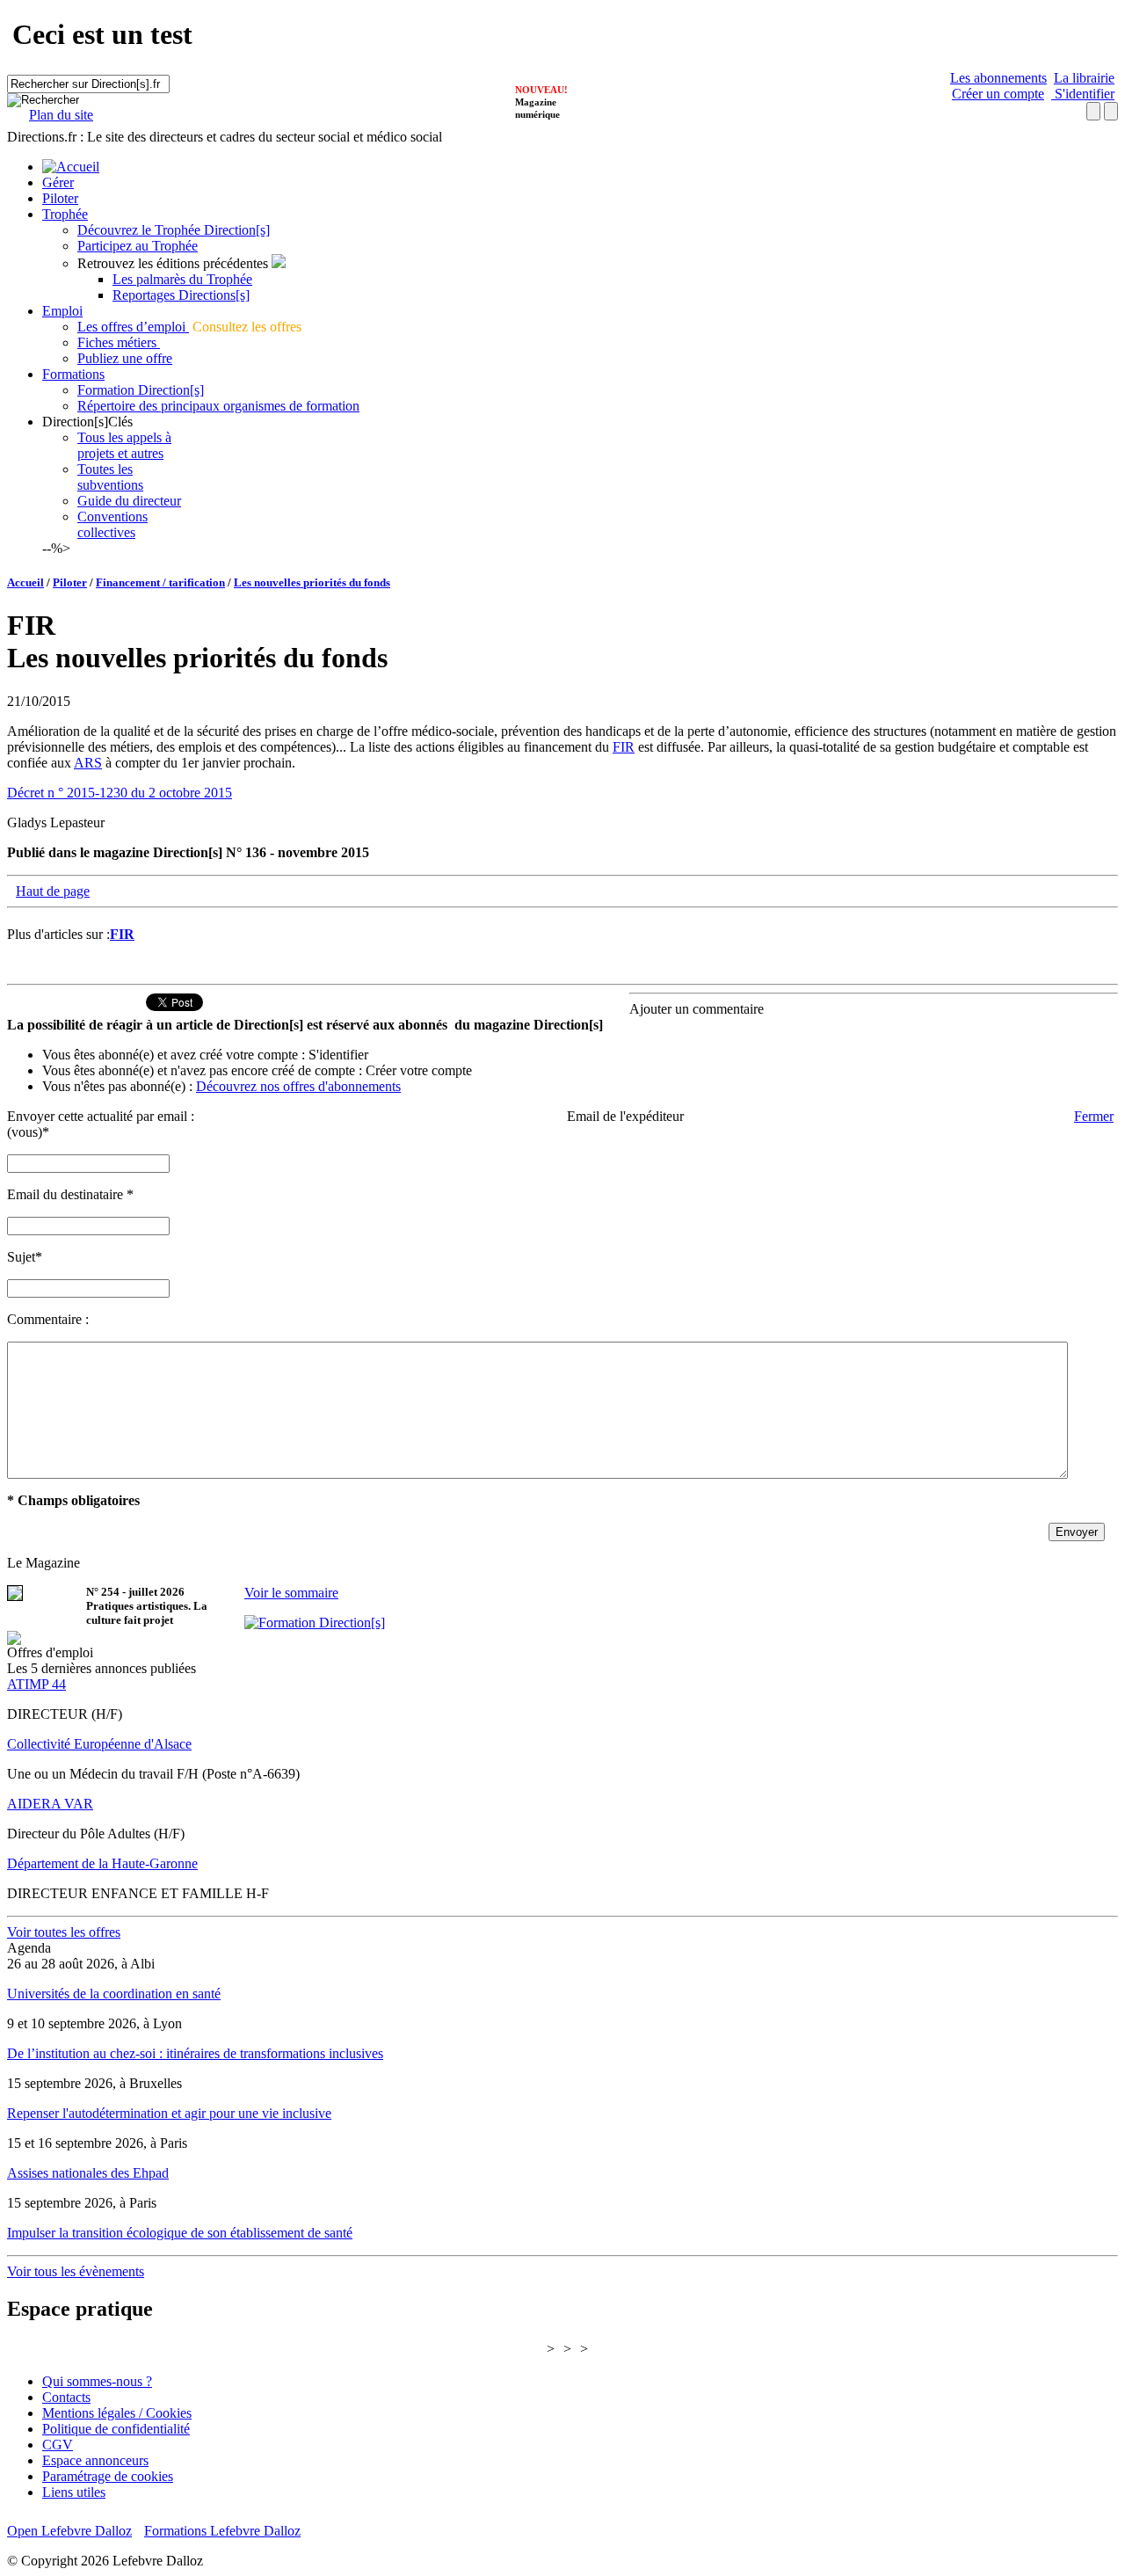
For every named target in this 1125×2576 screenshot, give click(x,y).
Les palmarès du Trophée (182, 279)
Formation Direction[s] (141, 390)
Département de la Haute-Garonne (102, 1863)
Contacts (66, 2397)
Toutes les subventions (110, 477)
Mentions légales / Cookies (117, 2413)
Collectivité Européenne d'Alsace (99, 1744)
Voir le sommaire (291, 1593)
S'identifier (1083, 94)
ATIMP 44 (36, 1684)
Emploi (62, 311)
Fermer (1094, 1116)
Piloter (60, 198)
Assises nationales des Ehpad (88, 2173)
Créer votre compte (419, 1070)
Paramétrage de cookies (108, 2476)
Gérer (58, 182)
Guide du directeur (129, 501)
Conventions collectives (112, 524)
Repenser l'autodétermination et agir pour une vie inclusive (169, 2113)
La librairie (1084, 78)
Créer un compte (998, 94)
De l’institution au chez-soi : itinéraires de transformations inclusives (195, 2053)
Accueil (25, 582)
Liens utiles (74, 2492)
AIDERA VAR (50, 1804)
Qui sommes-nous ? (97, 2381)
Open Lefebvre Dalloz (69, 2531)
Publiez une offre (125, 358)
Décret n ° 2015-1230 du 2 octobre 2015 (120, 793)
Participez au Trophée (138, 246)
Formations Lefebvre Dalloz (222, 2531)
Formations (73, 374)
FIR (624, 747)
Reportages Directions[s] (181, 295)
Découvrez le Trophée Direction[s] (174, 230)
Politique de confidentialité (116, 2429)
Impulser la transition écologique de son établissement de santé (180, 2233)
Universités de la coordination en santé (114, 1994)
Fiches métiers (119, 342)
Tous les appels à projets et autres (124, 445)
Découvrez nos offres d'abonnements (298, 1086)
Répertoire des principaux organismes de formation (218, 406)
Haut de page (53, 891)
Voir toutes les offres (64, 1932)
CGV (58, 2445)
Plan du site (61, 115)
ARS (88, 763)
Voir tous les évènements (76, 2271)
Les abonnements (998, 78)
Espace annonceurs (95, 2460)
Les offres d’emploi (133, 327)
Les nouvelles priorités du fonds (312, 582)
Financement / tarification (160, 582)
